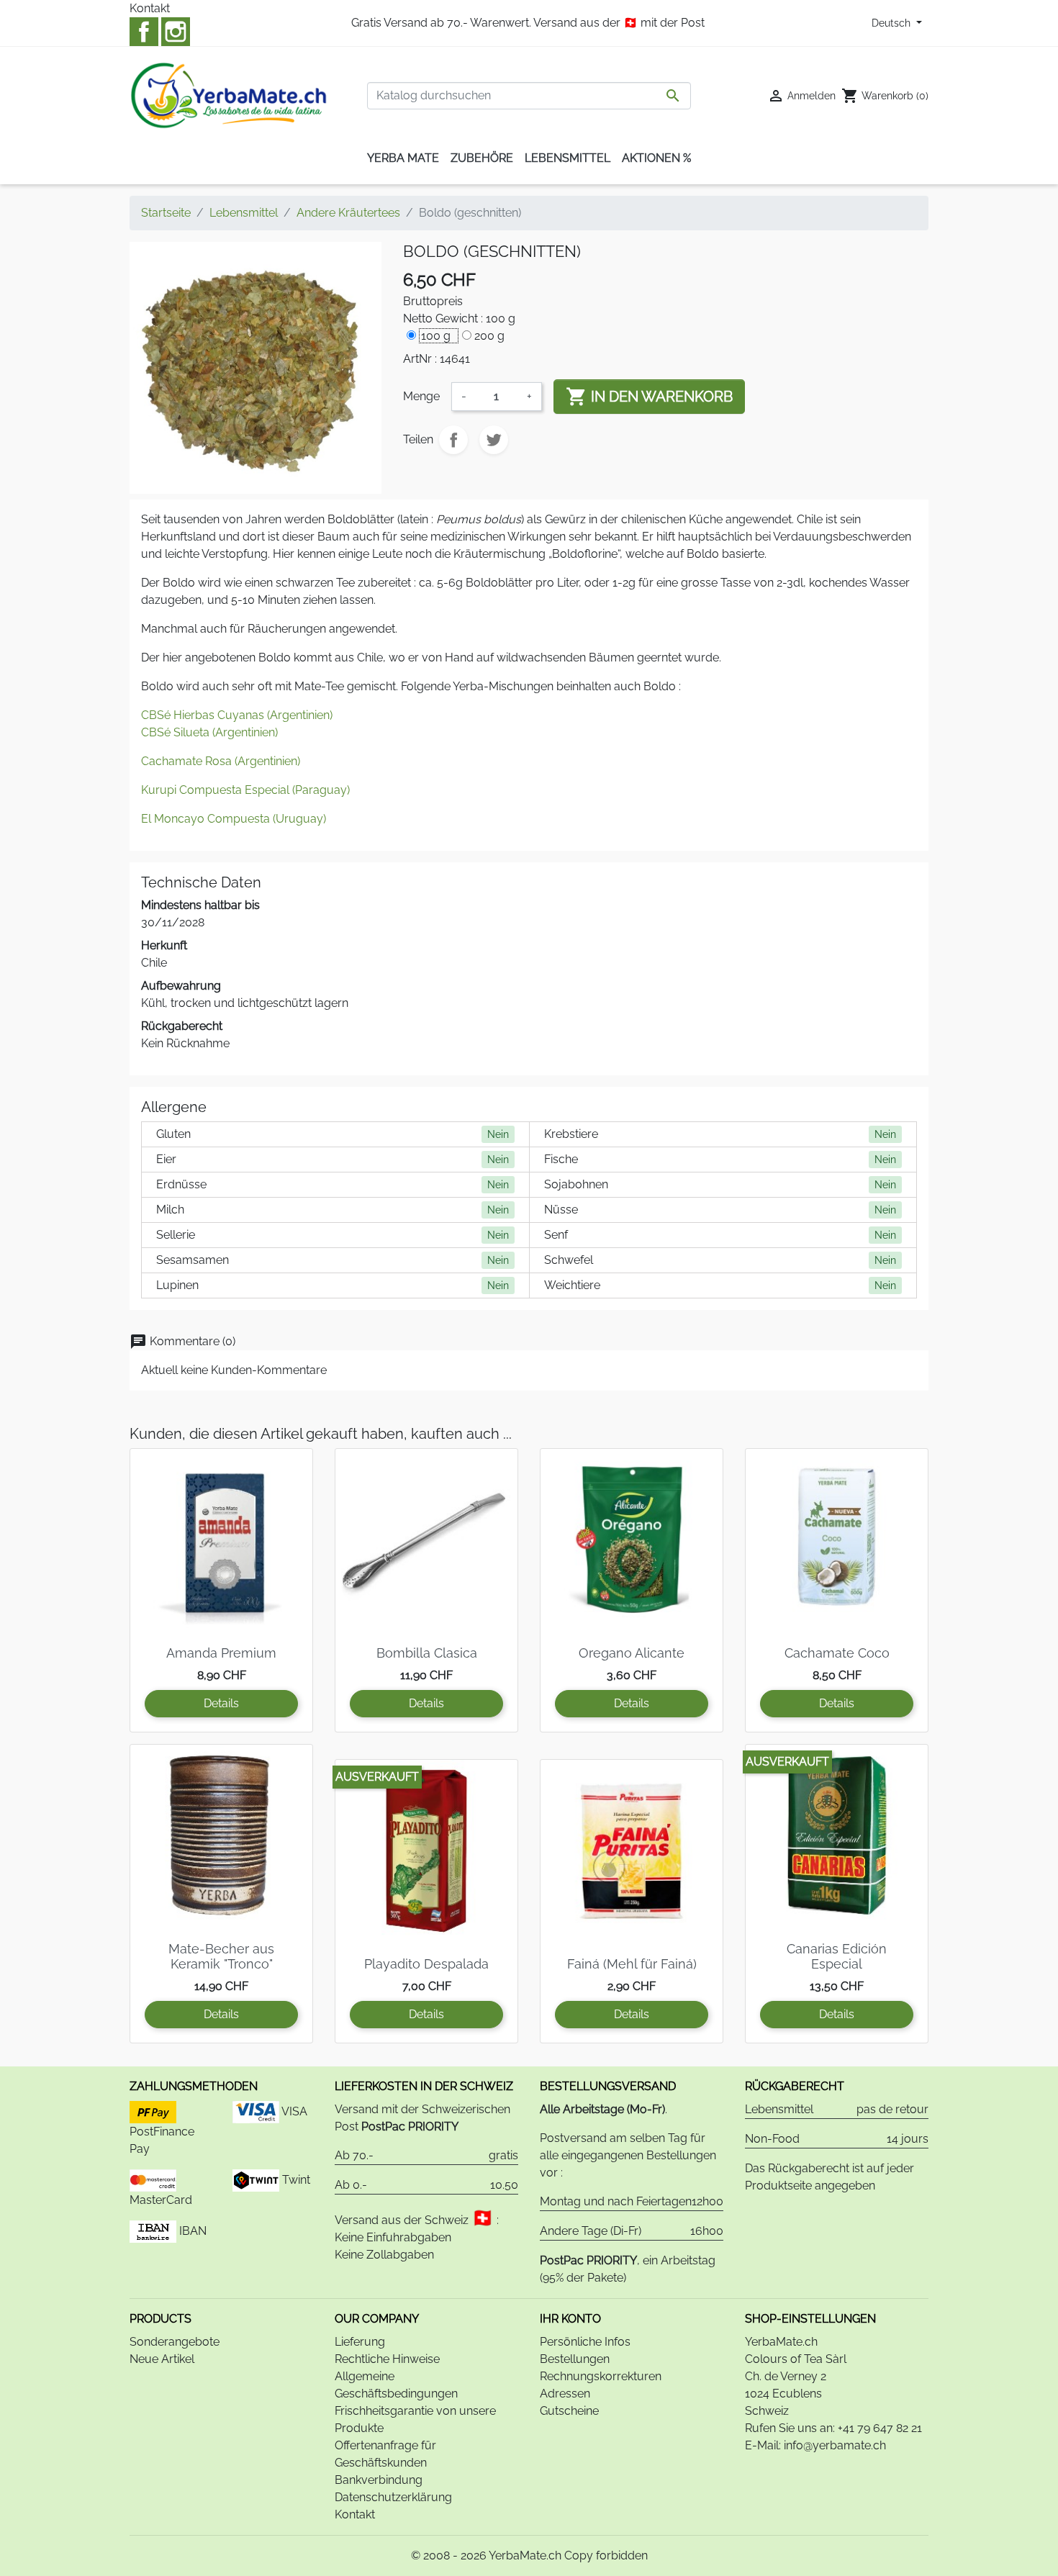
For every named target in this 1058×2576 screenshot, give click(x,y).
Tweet (494, 440)
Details (221, 1703)
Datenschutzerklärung (393, 2497)
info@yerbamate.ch (835, 2445)
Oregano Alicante (632, 1653)
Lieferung (360, 2342)
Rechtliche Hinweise (387, 2359)
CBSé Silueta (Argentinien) (209, 732)
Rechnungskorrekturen (601, 2376)
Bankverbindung (379, 2480)
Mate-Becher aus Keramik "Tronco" (221, 1957)
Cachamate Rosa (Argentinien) (221, 761)
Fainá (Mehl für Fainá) (632, 1964)
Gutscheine (569, 2411)
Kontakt (150, 8)
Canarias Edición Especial (837, 1957)
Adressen (565, 2394)
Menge (421, 396)
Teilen (453, 440)
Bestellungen (575, 2359)
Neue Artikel (162, 2359)
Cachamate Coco (837, 1653)
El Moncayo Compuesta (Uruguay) (234, 819)
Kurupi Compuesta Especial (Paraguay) (245, 790)
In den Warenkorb (649, 397)
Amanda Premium (221, 1653)
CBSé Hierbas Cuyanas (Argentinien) (237, 715)
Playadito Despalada (426, 1964)
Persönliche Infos (585, 2342)
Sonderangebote (175, 2342)
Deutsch (892, 23)
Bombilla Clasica (427, 1653)
